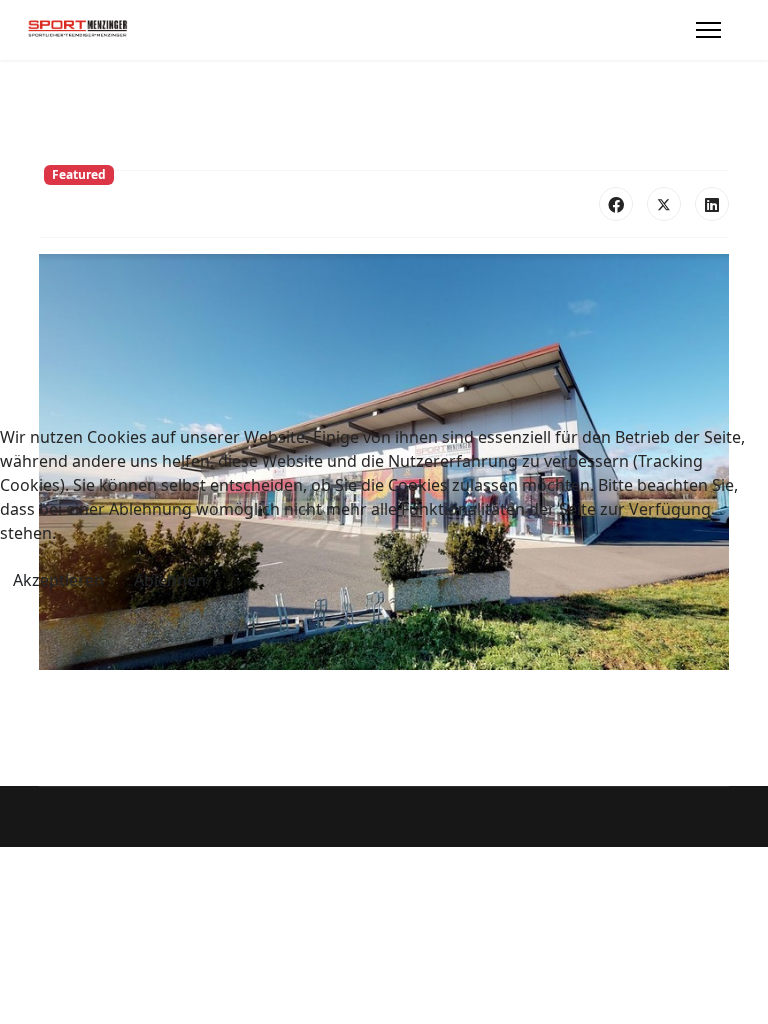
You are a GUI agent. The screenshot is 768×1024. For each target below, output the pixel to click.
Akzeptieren (58, 580)
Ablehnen (170, 580)
